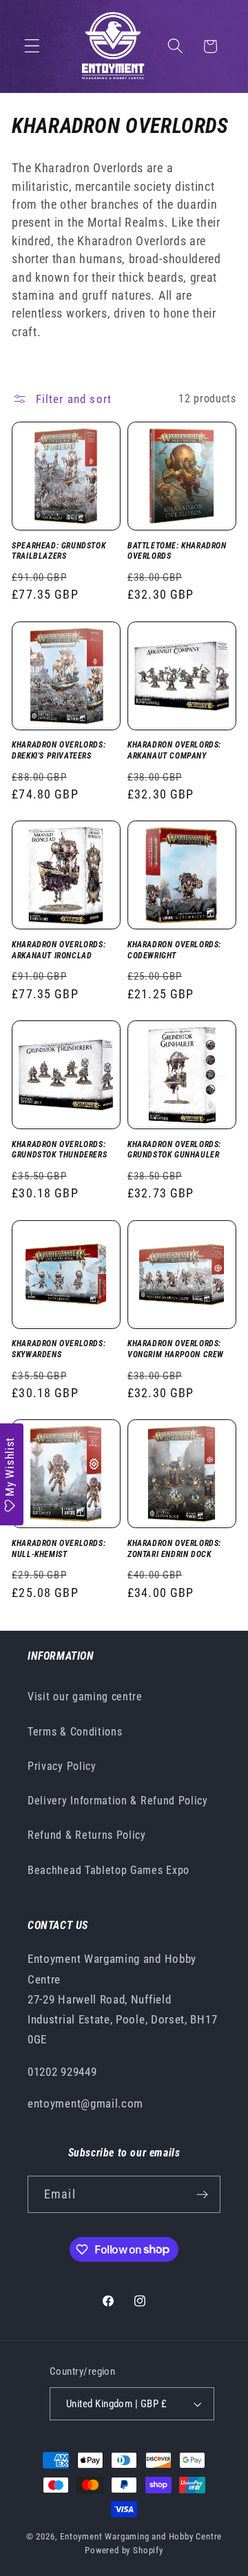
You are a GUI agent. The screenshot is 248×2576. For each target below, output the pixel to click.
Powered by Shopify (124, 2550)
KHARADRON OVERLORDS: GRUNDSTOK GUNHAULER (174, 1150)
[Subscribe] (202, 2194)
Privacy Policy (62, 1766)
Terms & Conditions (75, 1732)
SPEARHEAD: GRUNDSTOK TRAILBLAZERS (59, 551)
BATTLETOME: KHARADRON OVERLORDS (177, 551)
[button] (32, 47)
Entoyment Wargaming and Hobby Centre (141, 2536)
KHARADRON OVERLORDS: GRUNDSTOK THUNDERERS (59, 1150)
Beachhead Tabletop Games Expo (108, 1870)
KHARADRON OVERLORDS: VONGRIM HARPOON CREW (176, 1349)
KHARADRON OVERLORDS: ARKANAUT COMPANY (174, 750)
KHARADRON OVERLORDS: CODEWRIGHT (174, 950)
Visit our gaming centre (85, 1697)
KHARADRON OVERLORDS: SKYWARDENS (59, 1349)
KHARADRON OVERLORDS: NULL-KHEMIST (59, 1549)
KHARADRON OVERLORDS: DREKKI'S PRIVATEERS (59, 750)
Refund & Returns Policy (87, 1835)
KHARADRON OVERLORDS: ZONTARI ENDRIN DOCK (174, 1549)
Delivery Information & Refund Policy (118, 1801)
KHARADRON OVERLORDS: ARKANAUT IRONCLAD (59, 950)
